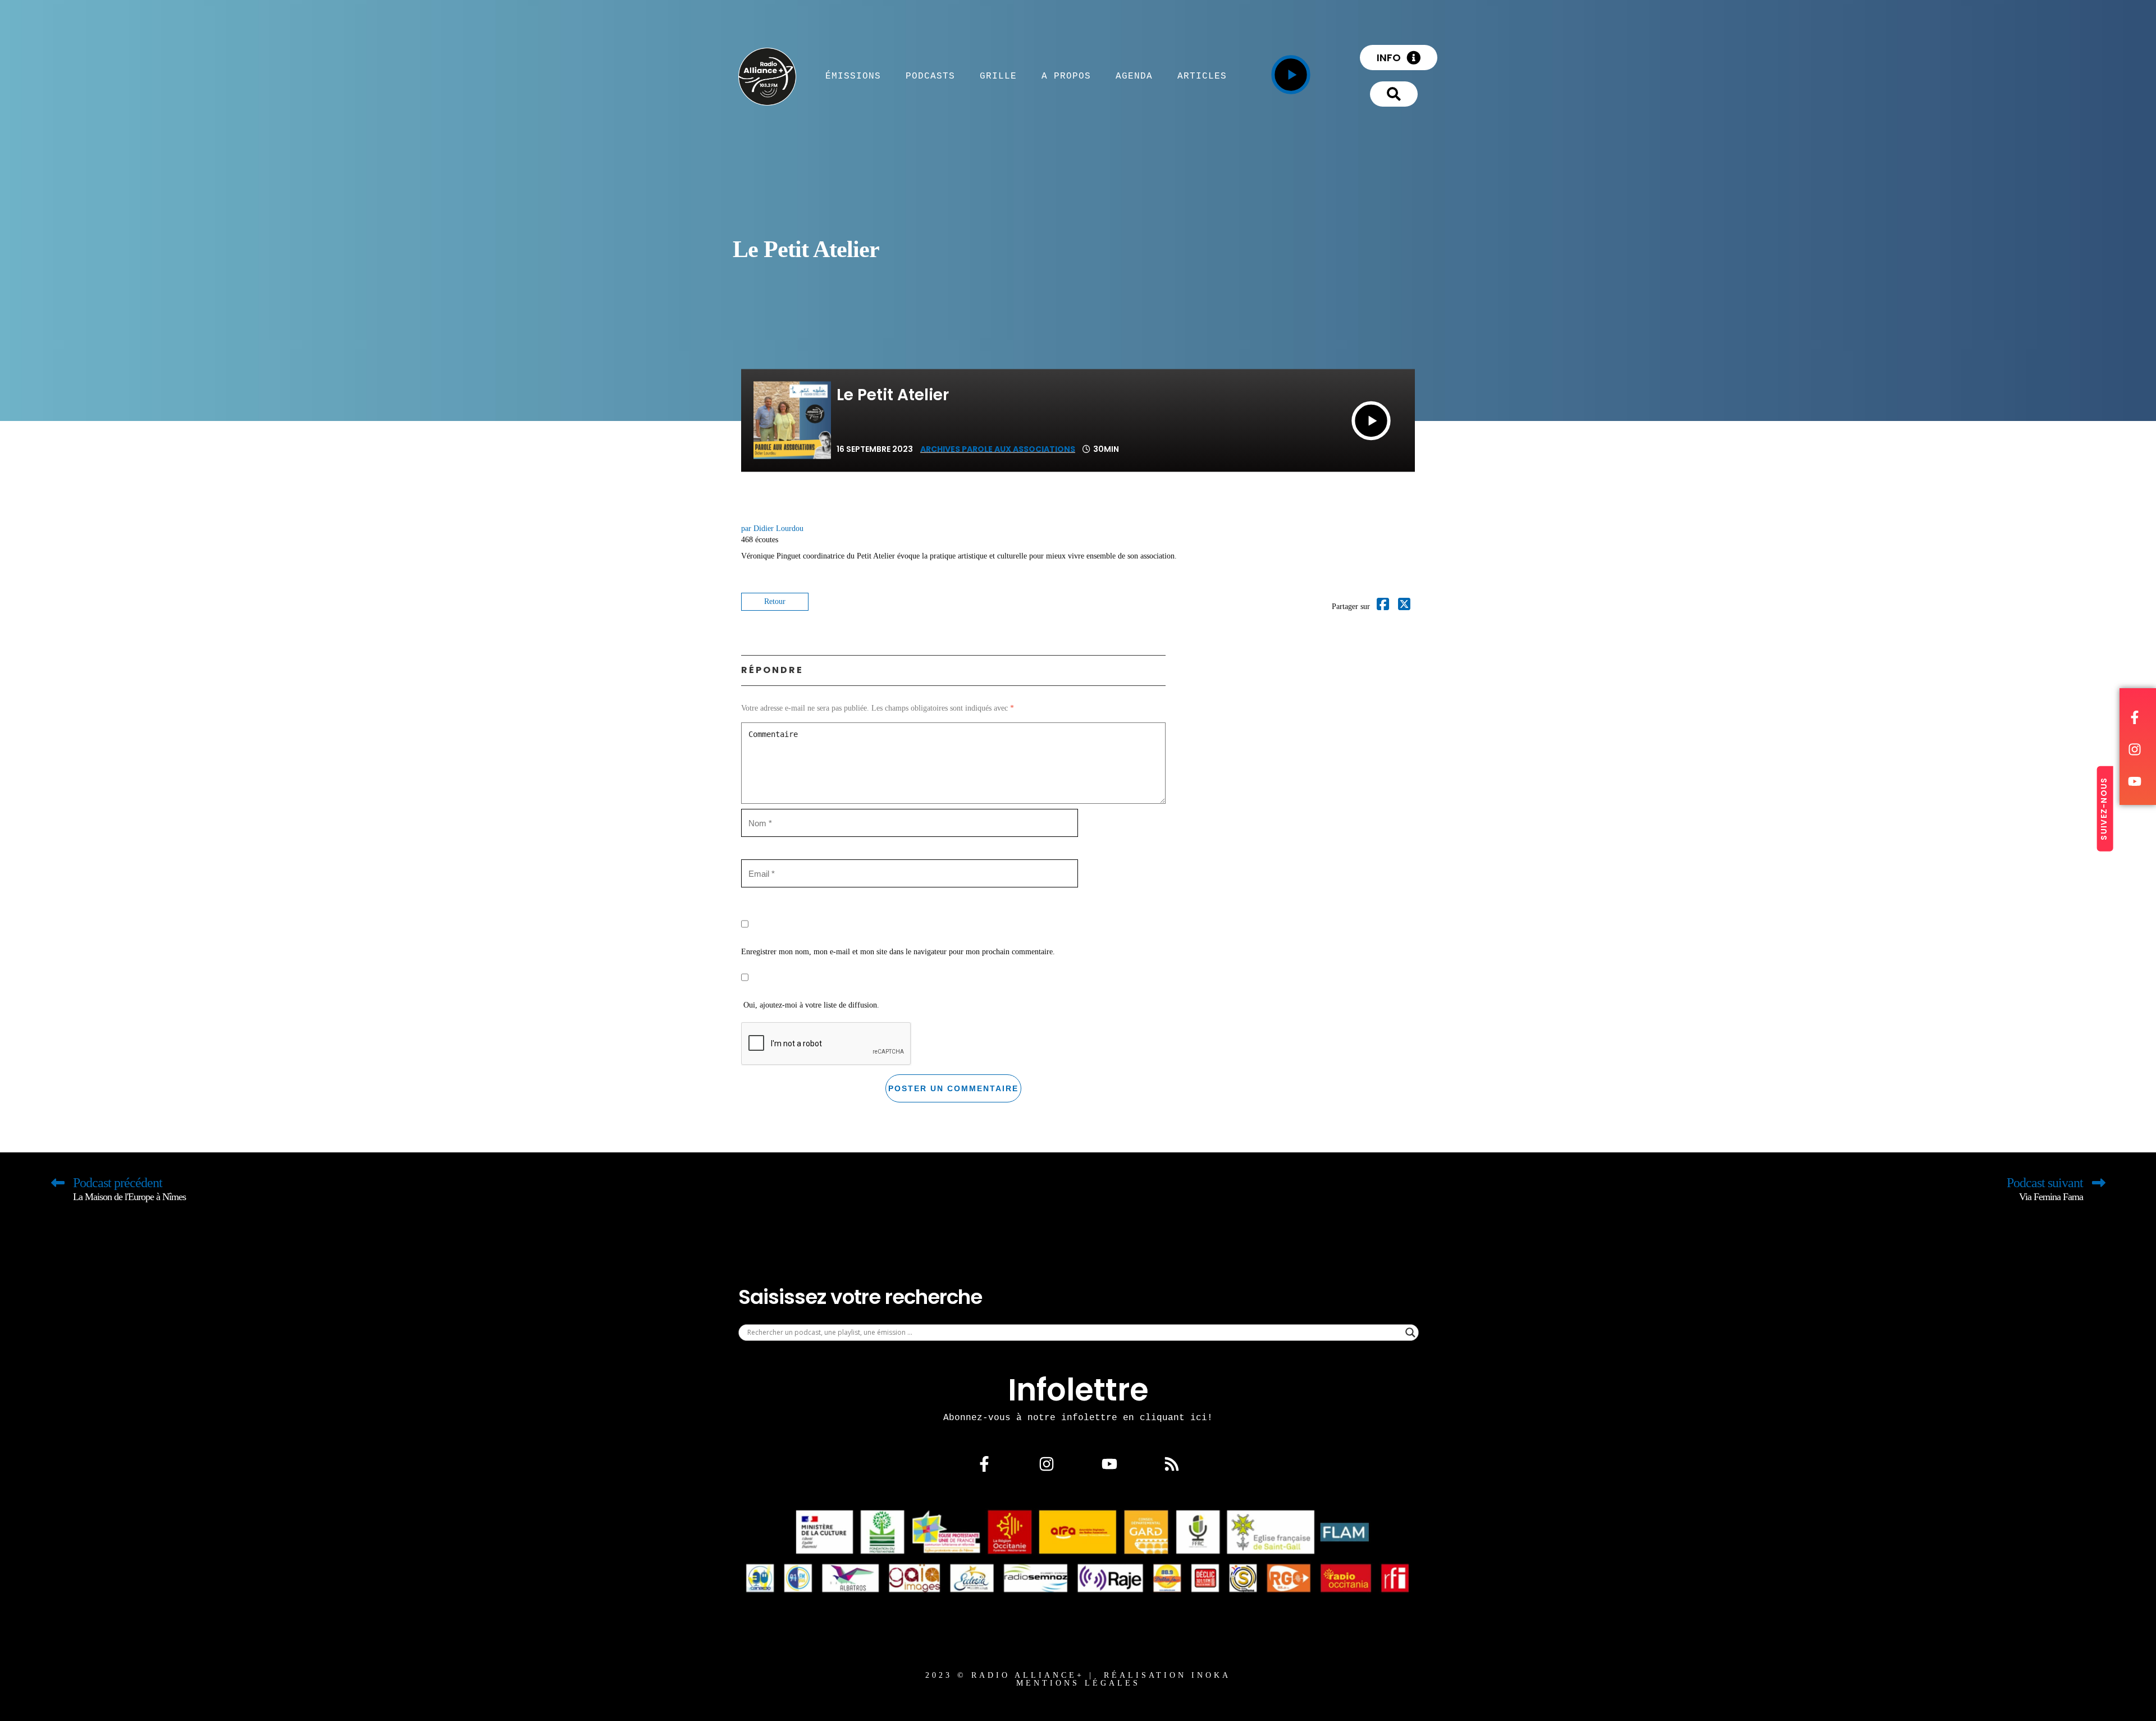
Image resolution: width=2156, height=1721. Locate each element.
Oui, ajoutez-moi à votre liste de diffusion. (810, 1005)
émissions (853, 76)
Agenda (1134, 76)
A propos (1066, 76)
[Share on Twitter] (1404, 607)
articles (1202, 76)
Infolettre (1078, 1390)
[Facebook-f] (984, 1463)
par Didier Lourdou (772, 528)
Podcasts (930, 76)
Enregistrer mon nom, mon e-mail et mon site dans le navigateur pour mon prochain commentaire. (898, 952)
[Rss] (1172, 1463)
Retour (775, 601)
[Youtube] (1109, 1463)
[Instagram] (1047, 1463)
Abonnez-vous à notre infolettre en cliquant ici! (1078, 1417)
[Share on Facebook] (1383, 607)
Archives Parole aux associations (998, 449)
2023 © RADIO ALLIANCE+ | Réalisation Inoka (1078, 1675)
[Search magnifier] (1410, 1333)
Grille (998, 76)
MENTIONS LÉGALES (1078, 1683)
